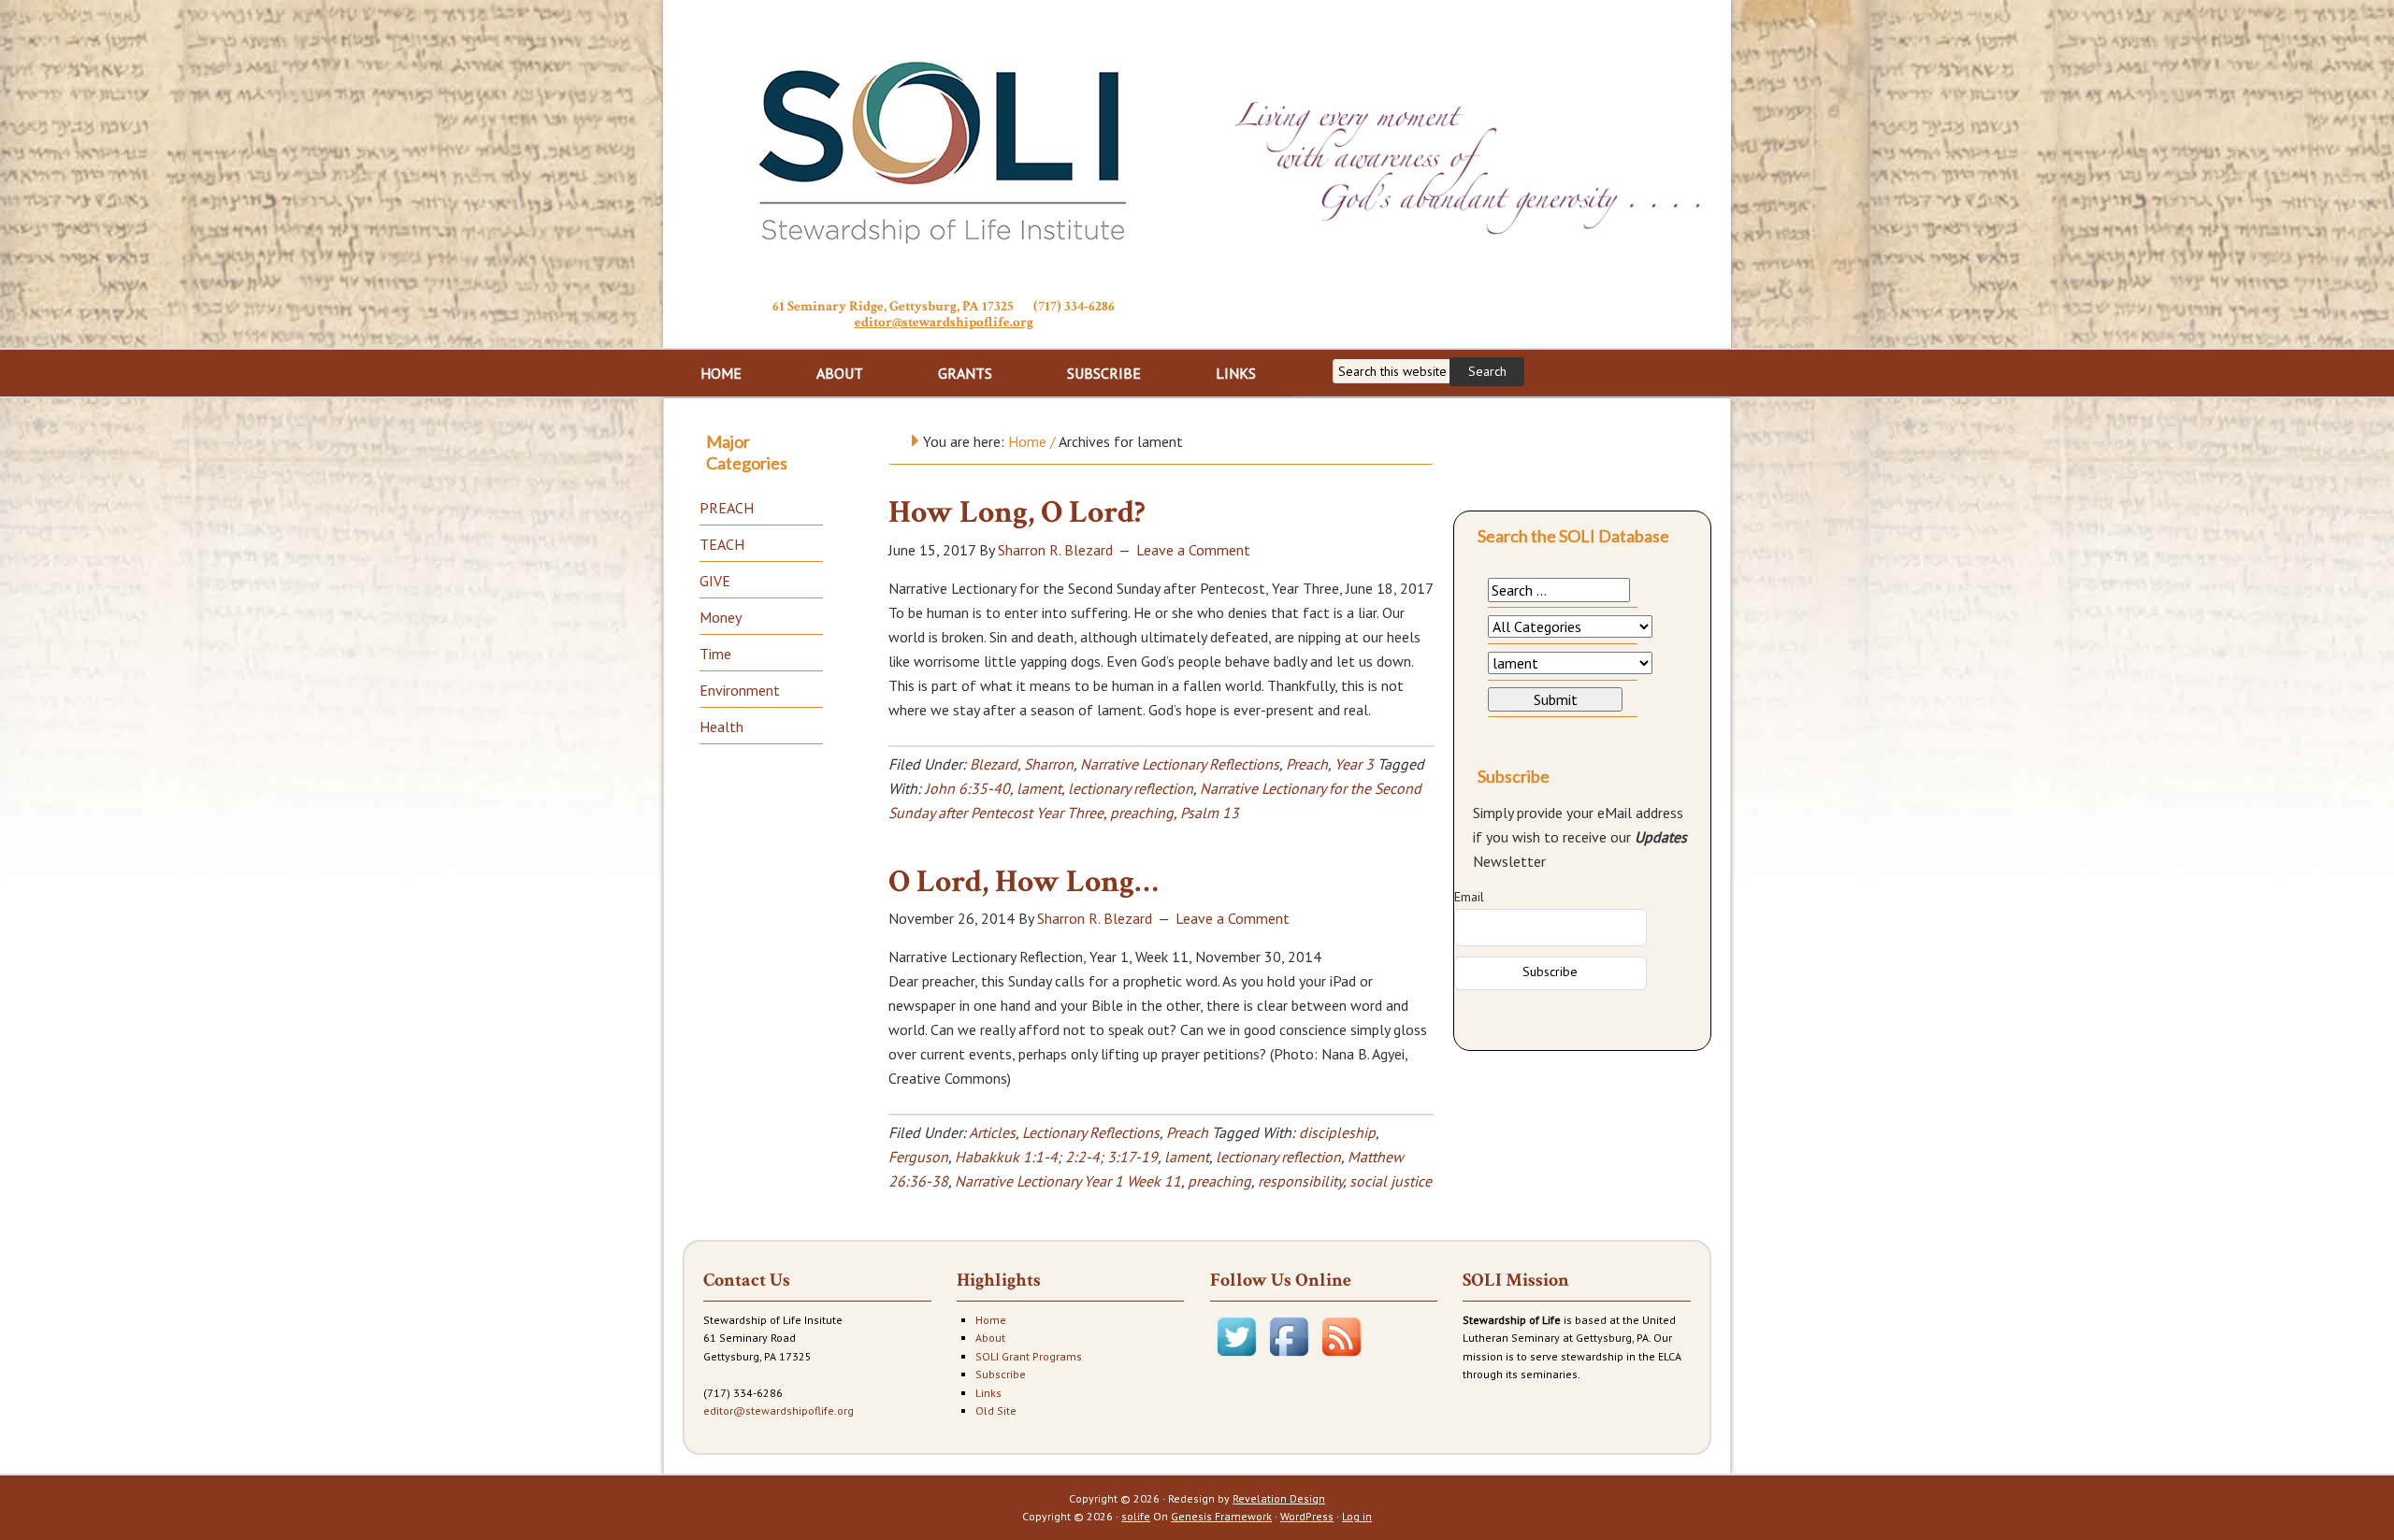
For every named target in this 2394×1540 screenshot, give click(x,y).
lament (1039, 788)
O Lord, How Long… (1024, 882)
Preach (1307, 764)
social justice (1391, 1181)
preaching (1142, 813)
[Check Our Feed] (1341, 1358)
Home (991, 1320)
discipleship (1337, 1132)
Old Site (996, 1410)
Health (721, 727)
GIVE (715, 581)
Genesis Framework (1221, 1516)
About (990, 1338)
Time (715, 654)
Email (1469, 897)
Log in (1357, 1516)
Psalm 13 (1210, 813)
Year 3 (1354, 764)
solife (1136, 1516)
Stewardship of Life (944, 147)
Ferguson (918, 1157)
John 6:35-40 (967, 788)
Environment (740, 690)
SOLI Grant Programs (1029, 1356)
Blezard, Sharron (1022, 764)
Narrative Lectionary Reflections (1180, 764)
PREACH (727, 508)
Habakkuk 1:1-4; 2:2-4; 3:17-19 (1056, 1157)
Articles (992, 1132)
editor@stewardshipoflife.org (944, 322)
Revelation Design (1279, 1498)
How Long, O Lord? (1017, 512)
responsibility (1300, 1181)
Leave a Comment (1193, 550)
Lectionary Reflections (1091, 1132)
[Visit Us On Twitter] (1236, 1358)
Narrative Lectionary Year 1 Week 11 (1068, 1181)
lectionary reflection (1131, 788)
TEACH (722, 544)
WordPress (1307, 1516)
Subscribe (1001, 1374)
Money (721, 617)
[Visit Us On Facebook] (1289, 1358)
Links (988, 1393)
